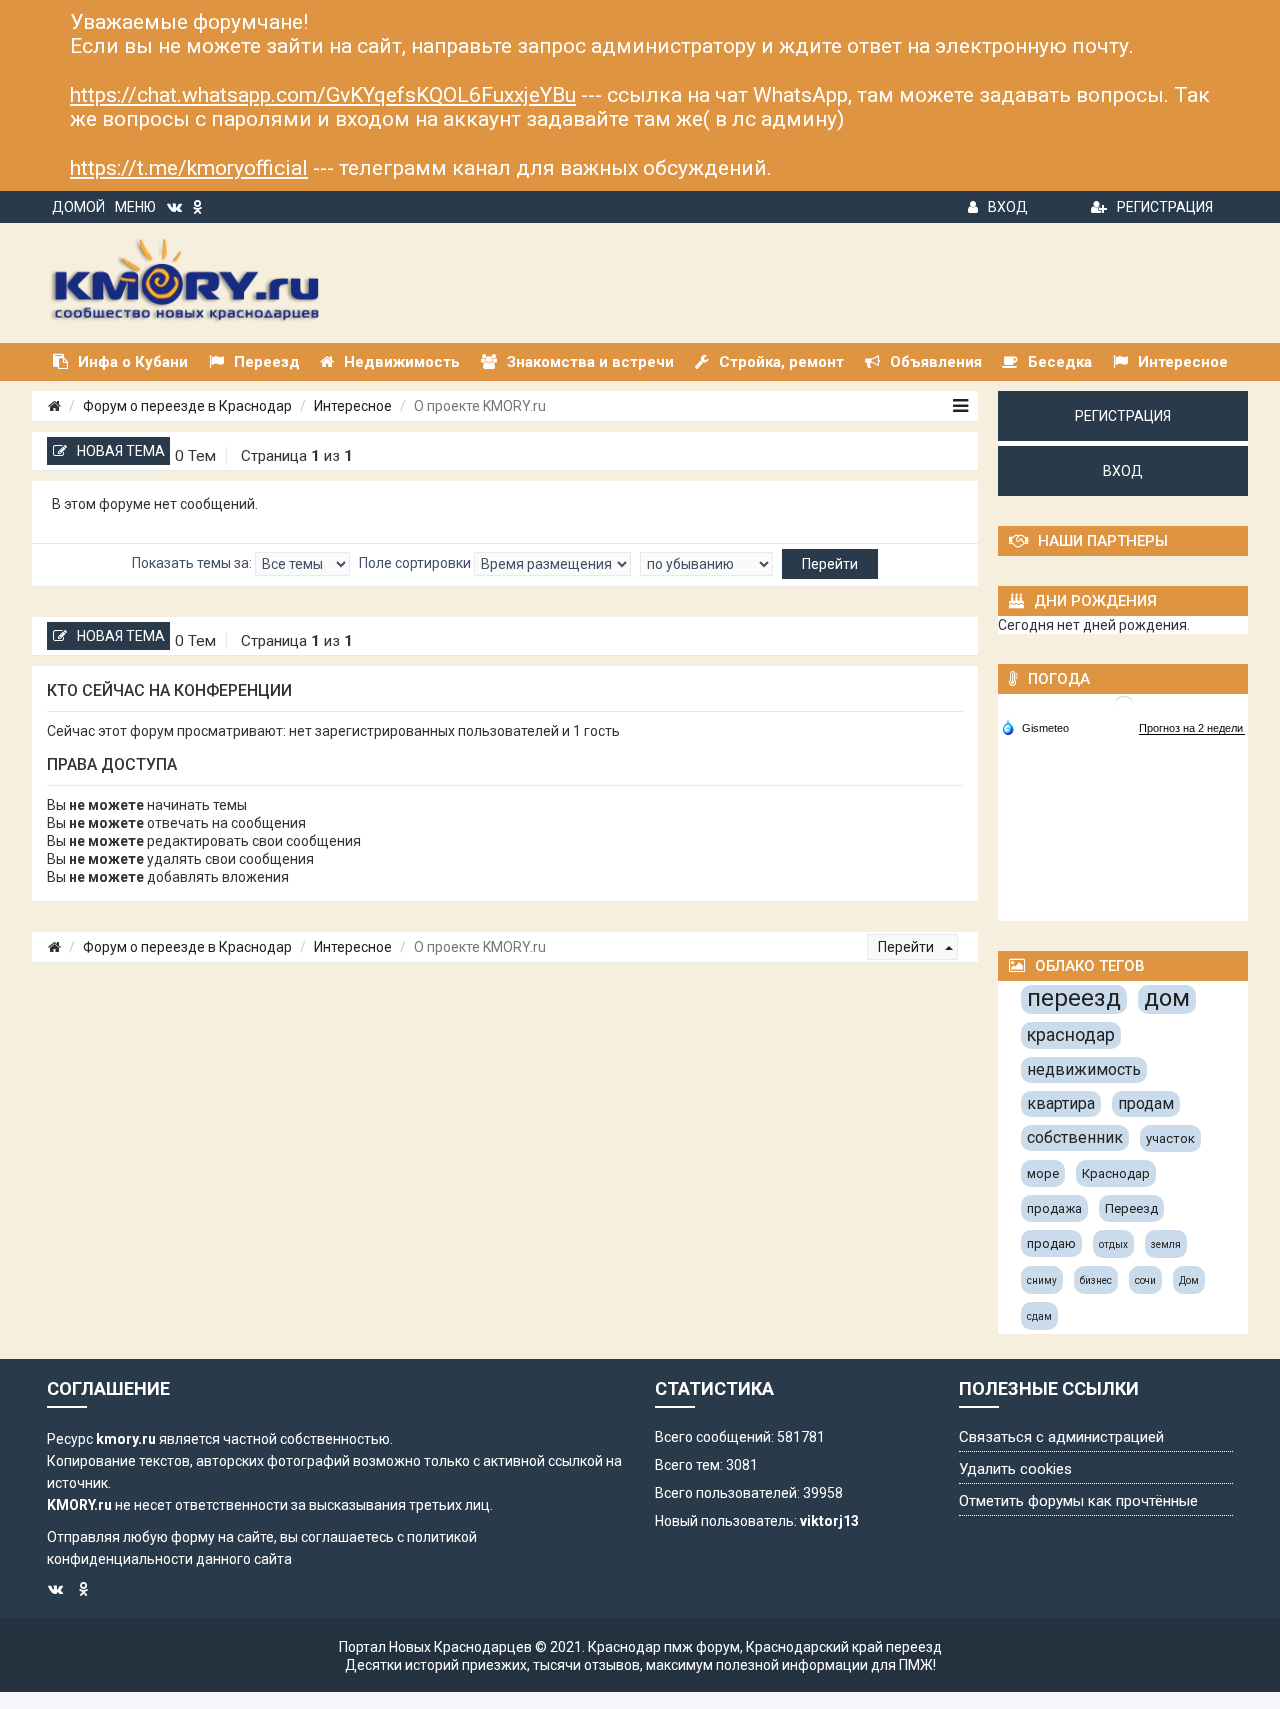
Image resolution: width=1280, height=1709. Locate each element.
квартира (1061, 1103)
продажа (1054, 1208)
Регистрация (1165, 207)
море (1043, 1173)
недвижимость (1084, 1069)
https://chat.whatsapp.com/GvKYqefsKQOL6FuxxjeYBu (323, 95)
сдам (1039, 1316)
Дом (1189, 1280)
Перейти (907, 947)
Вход (1008, 207)
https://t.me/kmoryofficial (189, 168)
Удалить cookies (1015, 1469)
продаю (1051, 1243)
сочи (1145, 1280)
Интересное (353, 406)
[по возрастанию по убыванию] (706, 564)
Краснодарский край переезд (844, 1647)
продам (1146, 1103)
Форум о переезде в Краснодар (187, 406)
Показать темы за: (193, 563)
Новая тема (121, 451)
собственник (1075, 1137)
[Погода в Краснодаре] (1124, 704)
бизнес (1096, 1280)
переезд (1074, 998)
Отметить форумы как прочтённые (1078, 1501)
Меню (135, 207)
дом (1167, 998)
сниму (1042, 1280)
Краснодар (1116, 1173)
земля (1166, 1244)
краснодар (1071, 1034)
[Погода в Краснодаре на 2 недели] (1192, 728)
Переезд (1131, 1208)
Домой (78, 207)
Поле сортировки (416, 563)
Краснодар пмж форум (664, 1647)
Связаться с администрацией (1061, 1437)
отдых (1113, 1244)
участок (1170, 1138)
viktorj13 (829, 1521)
